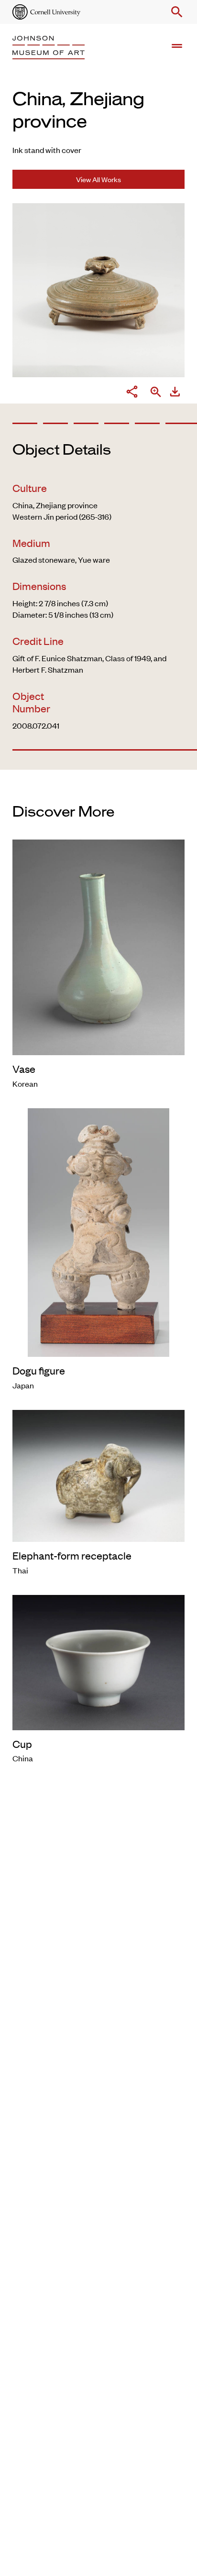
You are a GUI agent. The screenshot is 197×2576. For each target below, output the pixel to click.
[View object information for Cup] (98, 1661)
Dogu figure (39, 1370)
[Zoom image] (156, 393)
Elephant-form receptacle (72, 1555)
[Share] (132, 393)
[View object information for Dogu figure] (98, 1231)
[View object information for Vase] (98, 946)
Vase (24, 1069)
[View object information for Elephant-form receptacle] (98, 1474)
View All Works (98, 179)
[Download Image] (175, 393)
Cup (22, 1744)
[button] (175, 12)
